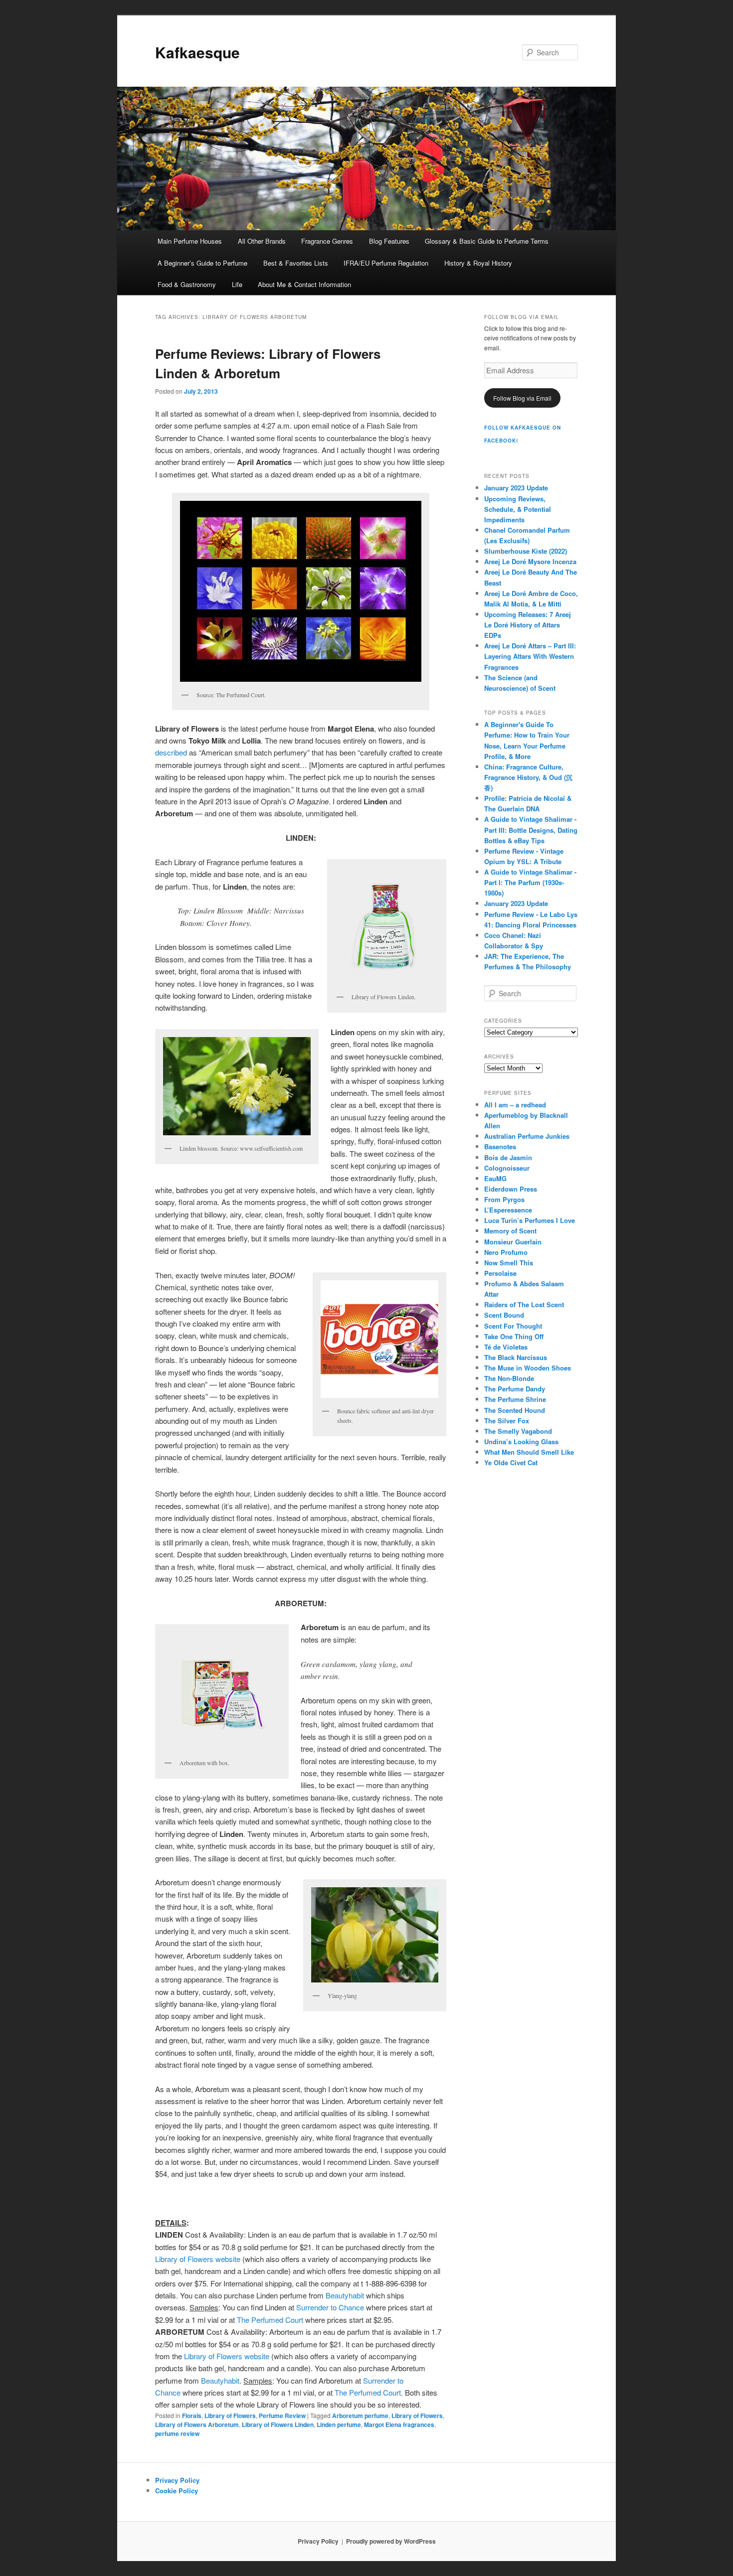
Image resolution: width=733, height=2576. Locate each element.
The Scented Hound (515, 1410)
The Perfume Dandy (515, 1389)
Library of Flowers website (198, 2259)
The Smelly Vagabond (518, 1431)
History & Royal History (478, 263)
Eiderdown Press (511, 1189)
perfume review (177, 2433)
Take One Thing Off (514, 1336)
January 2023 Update (516, 488)
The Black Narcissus (516, 1357)
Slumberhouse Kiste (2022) (526, 551)
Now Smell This (509, 1263)
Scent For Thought (513, 1326)
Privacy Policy (177, 2480)
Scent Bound (504, 1315)
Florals (192, 2416)
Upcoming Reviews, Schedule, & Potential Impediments (518, 509)
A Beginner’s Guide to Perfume (202, 263)
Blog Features (389, 241)
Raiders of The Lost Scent (524, 1304)
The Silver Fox (507, 1421)
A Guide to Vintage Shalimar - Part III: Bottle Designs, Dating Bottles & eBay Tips (531, 830)
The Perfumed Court (271, 2320)
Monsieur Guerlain (513, 1242)
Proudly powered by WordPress (391, 2541)
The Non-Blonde (509, 1378)
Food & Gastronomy (187, 284)
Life (237, 284)
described (172, 752)
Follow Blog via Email (522, 398)
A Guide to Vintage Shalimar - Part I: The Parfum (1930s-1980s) (530, 882)
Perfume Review (282, 2416)
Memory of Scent (510, 1231)
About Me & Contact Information (304, 284)
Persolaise (500, 1273)
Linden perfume (339, 2424)
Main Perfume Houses (190, 241)
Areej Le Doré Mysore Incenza (530, 561)
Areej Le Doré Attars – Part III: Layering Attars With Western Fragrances (530, 656)
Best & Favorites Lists (296, 263)
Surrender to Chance (330, 2307)
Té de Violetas (506, 1347)
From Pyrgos (504, 1199)
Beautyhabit (345, 2295)
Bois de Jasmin (508, 1157)
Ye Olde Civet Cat (511, 1462)
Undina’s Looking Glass (521, 1441)
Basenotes (500, 1146)
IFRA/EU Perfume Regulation (386, 263)
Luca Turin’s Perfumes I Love (530, 1220)
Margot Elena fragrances (399, 2424)
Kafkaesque (197, 52)
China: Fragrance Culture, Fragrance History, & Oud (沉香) (528, 777)
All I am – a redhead (515, 1105)
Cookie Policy (177, 2491)
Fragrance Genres (327, 241)
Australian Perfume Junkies (527, 1136)
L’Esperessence (508, 1210)
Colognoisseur (507, 1168)
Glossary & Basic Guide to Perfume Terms (487, 241)
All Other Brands (262, 241)
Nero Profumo (506, 1252)
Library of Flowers (230, 2416)
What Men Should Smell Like (529, 1452)
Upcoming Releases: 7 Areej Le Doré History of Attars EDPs (528, 625)
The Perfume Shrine (515, 1399)
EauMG (495, 1178)
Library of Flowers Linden (278, 2424)
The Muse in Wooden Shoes (528, 1368)
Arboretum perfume (360, 2416)
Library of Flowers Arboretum (197, 2424)
